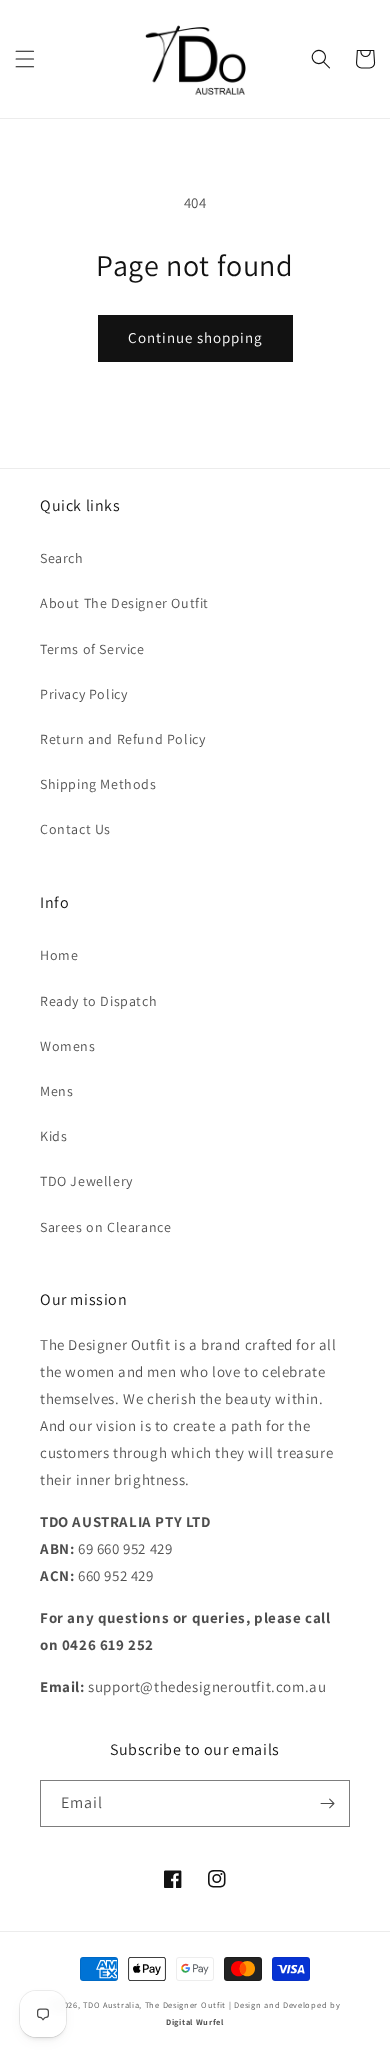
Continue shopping (195, 337)
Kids (53, 1136)
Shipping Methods (98, 784)
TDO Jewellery (86, 1181)
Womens (68, 1046)
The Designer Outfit (185, 2004)
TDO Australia (111, 2004)
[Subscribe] (327, 1803)
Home (59, 955)
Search (62, 558)
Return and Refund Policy (122, 739)
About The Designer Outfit (124, 603)
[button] (25, 59)
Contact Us (75, 829)
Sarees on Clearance (105, 1227)
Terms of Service (92, 649)
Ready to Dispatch (98, 1001)
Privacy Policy (83, 694)
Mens (56, 1091)
